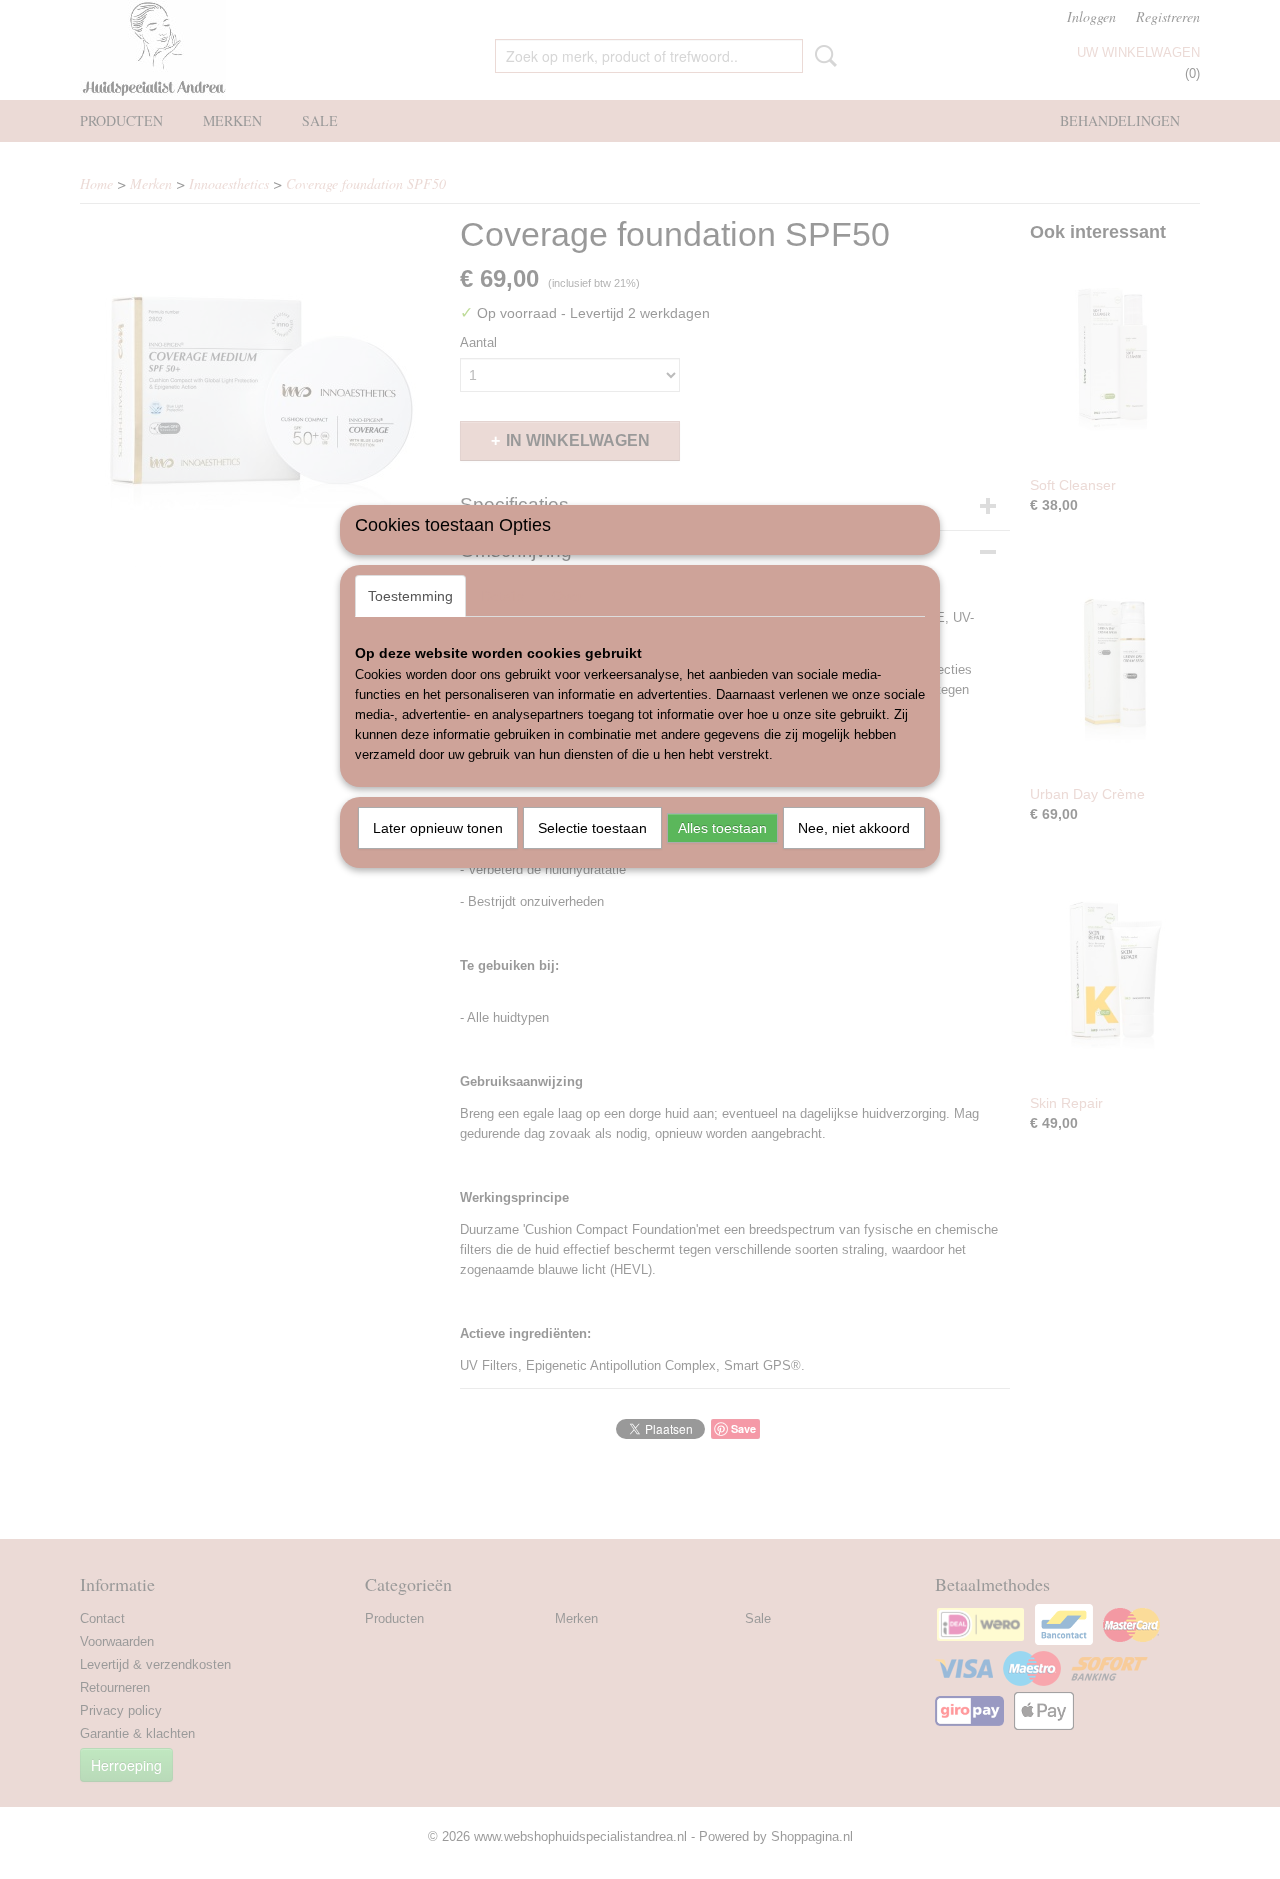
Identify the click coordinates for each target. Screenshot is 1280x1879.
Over (567, 596)
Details (502, 596)
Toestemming (410, 596)
